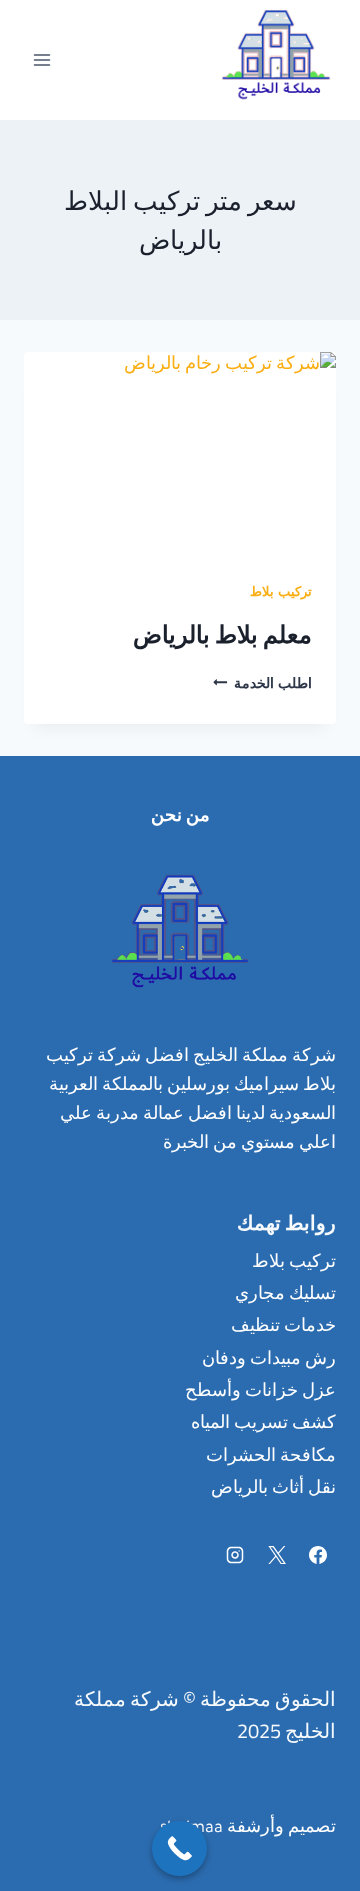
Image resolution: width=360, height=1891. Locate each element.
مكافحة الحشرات (271, 1458)
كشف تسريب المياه (263, 1425)
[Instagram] (235, 1555)
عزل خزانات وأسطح (260, 1393)
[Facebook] (318, 1555)
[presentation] (180, 456)
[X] (277, 1555)
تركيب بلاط (281, 594)
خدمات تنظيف (283, 1328)
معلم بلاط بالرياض (222, 634)
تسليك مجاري (285, 1296)
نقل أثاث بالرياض (273, 1490)
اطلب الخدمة (262, 686)
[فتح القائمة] (42, 59)
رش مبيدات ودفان (269, 1361)
